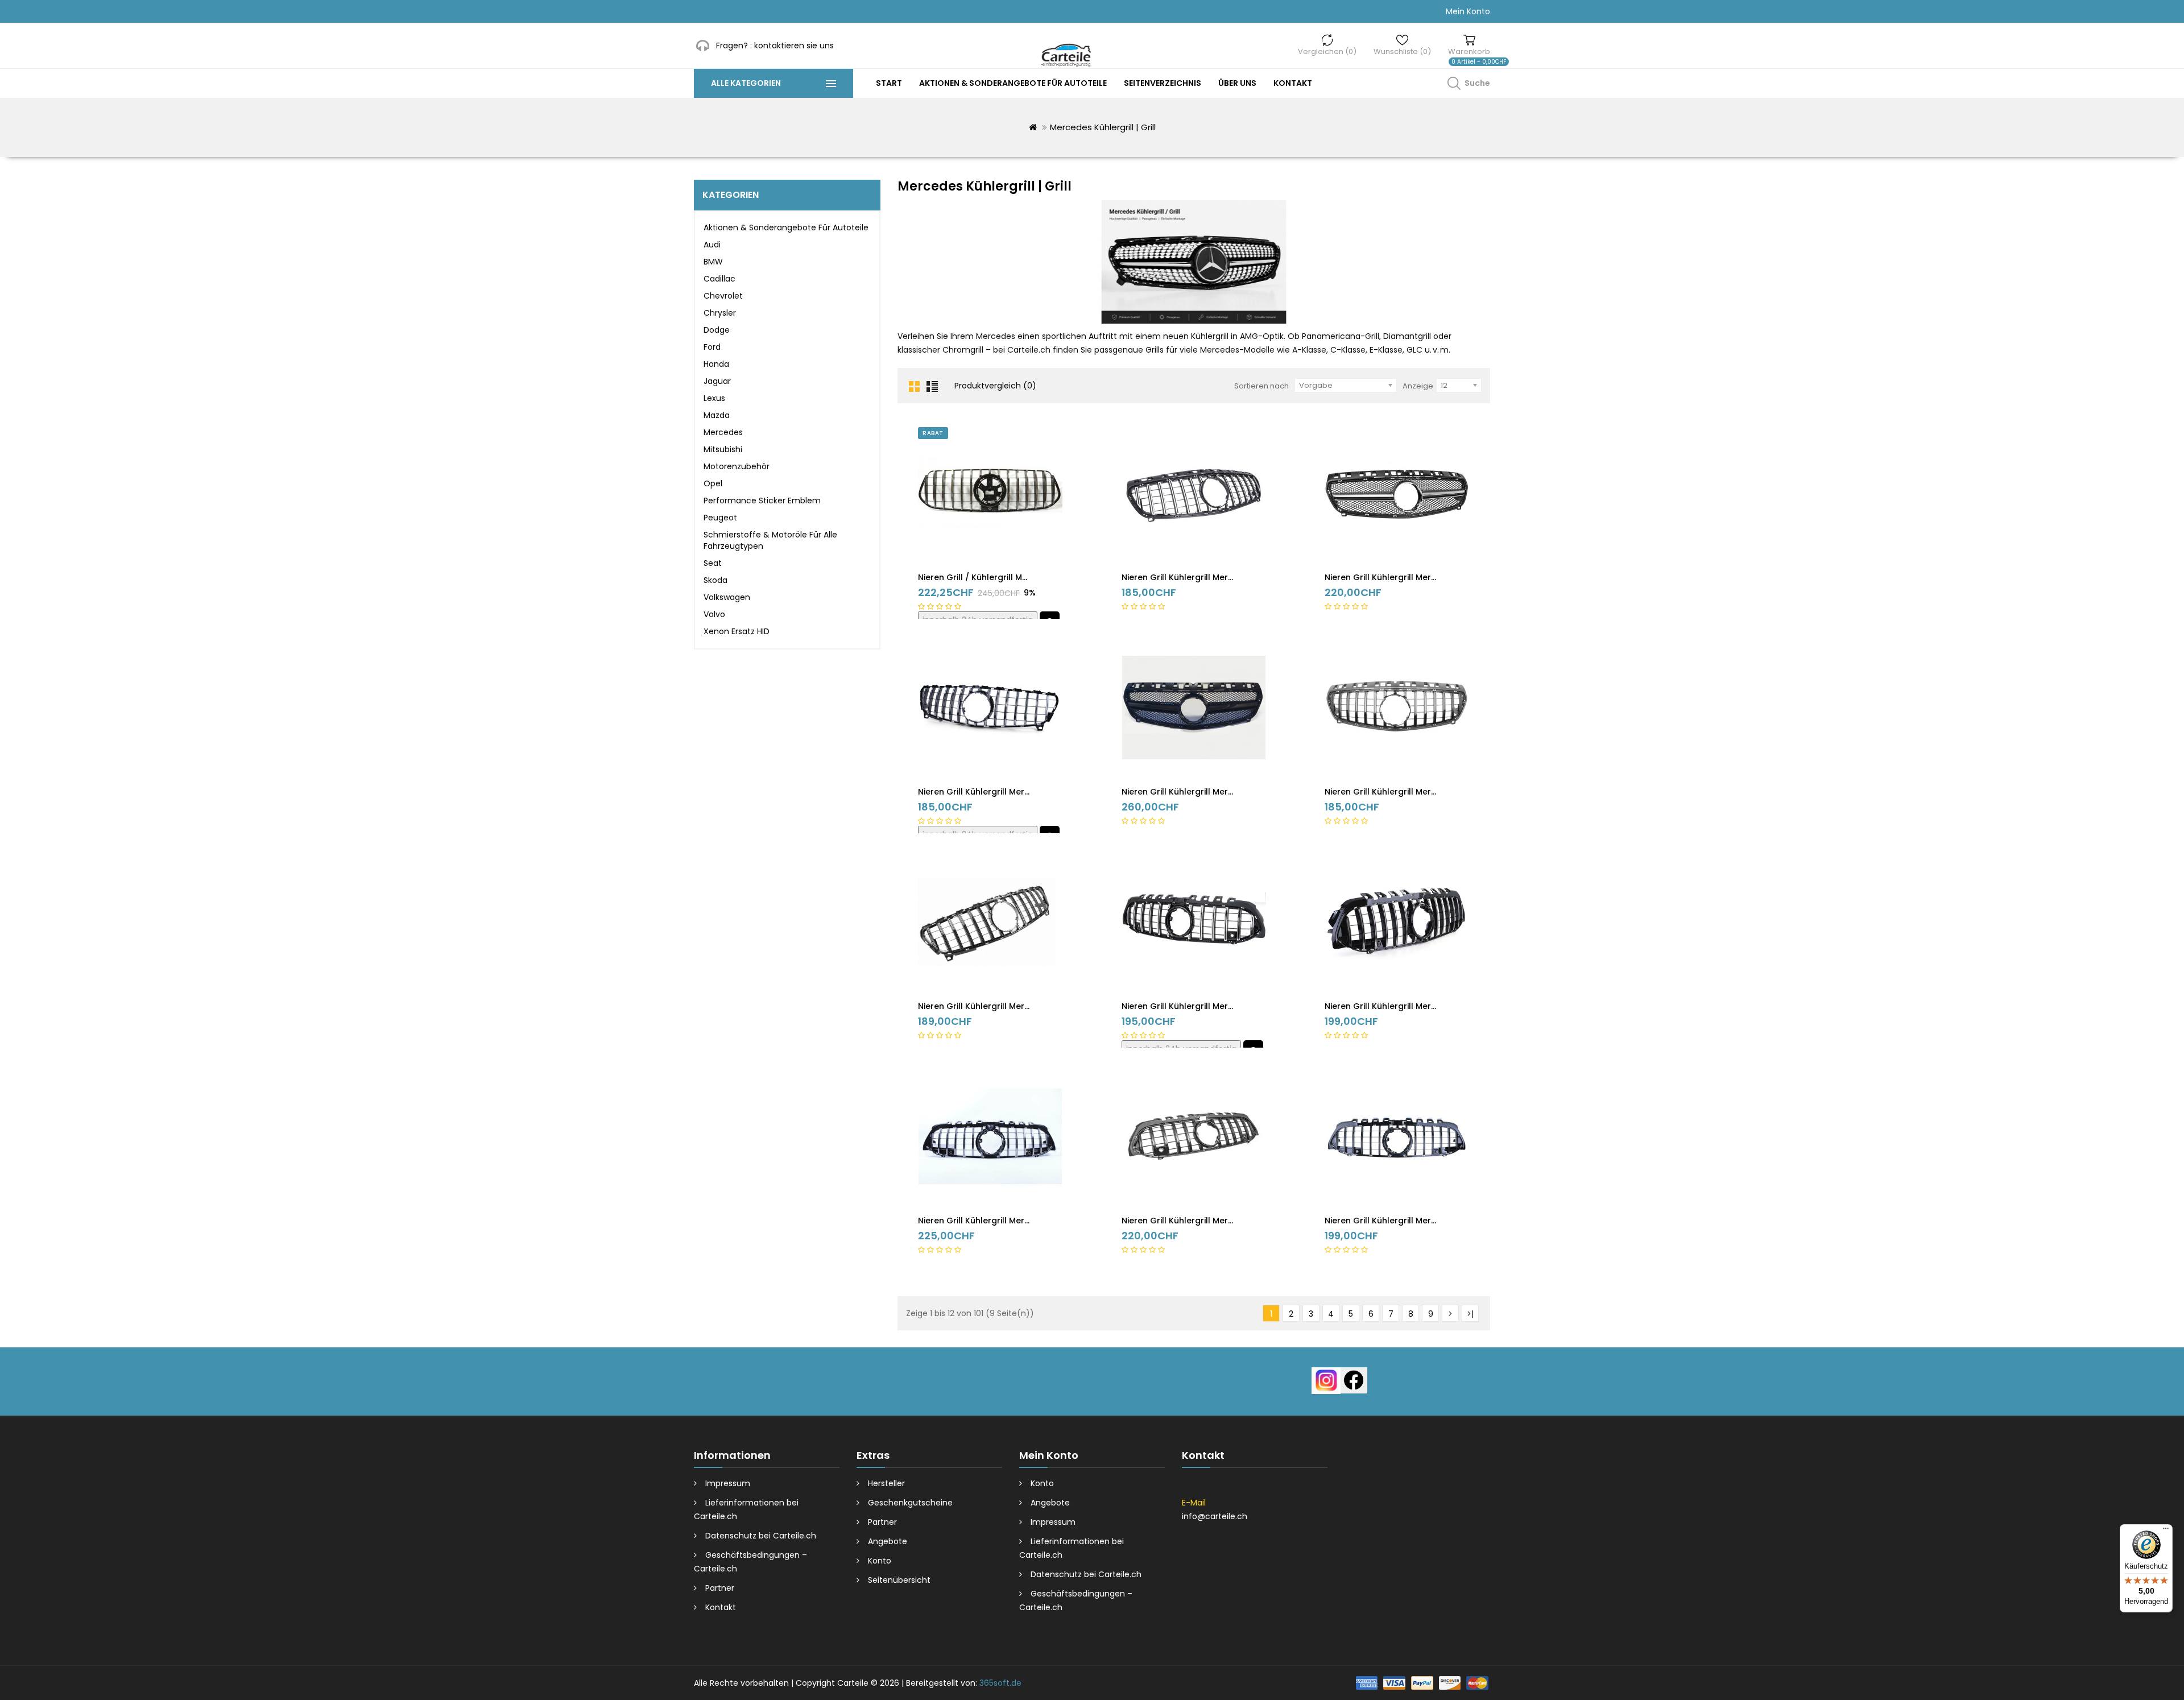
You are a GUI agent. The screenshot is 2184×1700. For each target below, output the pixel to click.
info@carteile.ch (1215, 1516)
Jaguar (717, 381)
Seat (713, 563)
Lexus (714, 398)
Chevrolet (723, 296)
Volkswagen (727, 597)
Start (889, 83)
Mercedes (723, 432)
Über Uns (1237, 83)
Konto (880, 1561)
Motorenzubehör (737, 466)
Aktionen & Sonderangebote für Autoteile (1013, 83)
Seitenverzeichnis (1163, 83)
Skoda (715, 580)
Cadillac (719, 279)
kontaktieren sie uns (794, 46)
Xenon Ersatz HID (737, 631)
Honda (716, 364)
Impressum (728, 1483)
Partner (720, 1588)
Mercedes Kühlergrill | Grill (1103, 127)
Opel (713, 483)
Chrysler (720, 313)
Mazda (717, 415)
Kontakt (1293, 83)
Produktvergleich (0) (995, 386)
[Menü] (2166, 1531)
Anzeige (1418, 386)
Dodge (717, 330)
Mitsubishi (723, 449)
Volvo (714, 614)
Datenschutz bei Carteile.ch (761, 1536)
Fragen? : (734, 46)
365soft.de (1000, 1683)
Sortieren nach (1261, 386)
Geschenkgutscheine (910, 1503)
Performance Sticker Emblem (762, 501)
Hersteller (886, 1483)
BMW (713, 262)
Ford (712, 347)
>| (1470, 1314)
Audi (712, 245)
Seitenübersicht (899, 1580)
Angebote (888, 1541)
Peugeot (720, 518)
